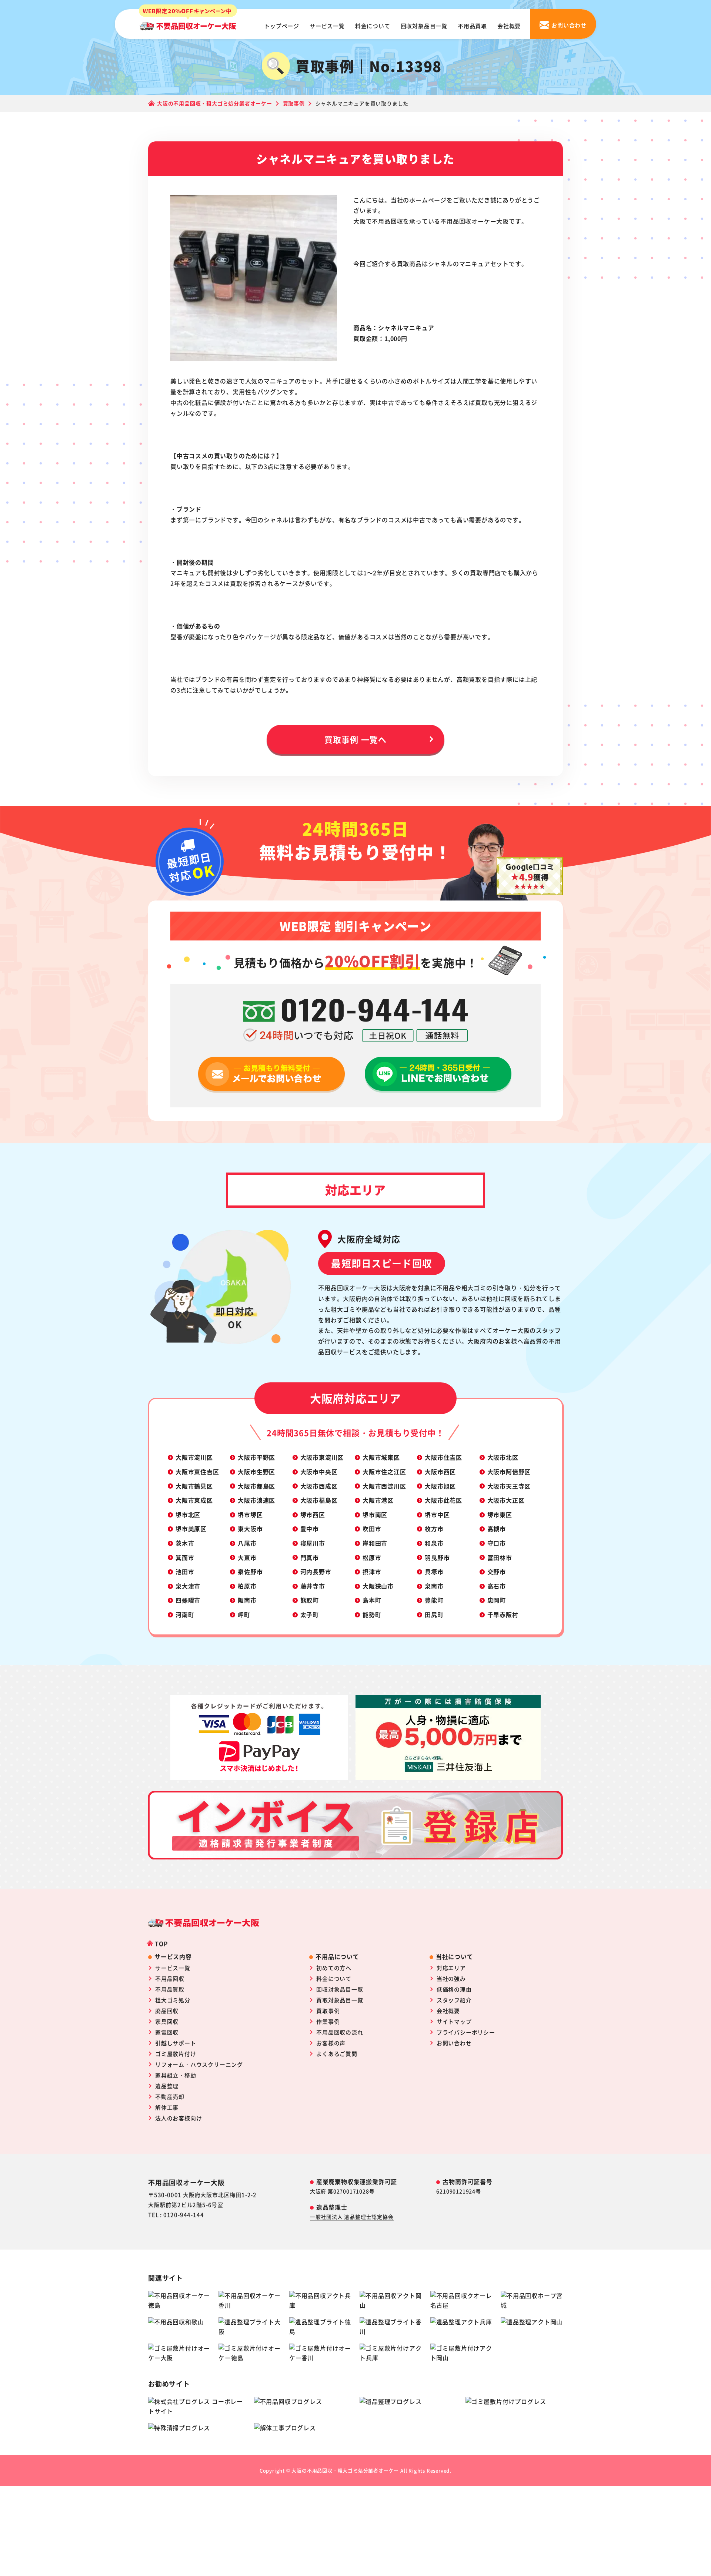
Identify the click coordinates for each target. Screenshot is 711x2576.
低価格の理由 (454, 1989)
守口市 (497, 1543)
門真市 (310, 1557)
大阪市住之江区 (384, 1472)
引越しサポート (176, 2043)
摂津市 (372, 1572)
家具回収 (167, 2021)
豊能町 (434, 1600)
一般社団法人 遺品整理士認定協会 (352, 2217)
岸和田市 (375, 1543)
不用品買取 (472, 26)
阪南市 (247, 1600)
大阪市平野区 (256, 1457)
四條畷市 (188, 1600)
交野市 (497, 1572)
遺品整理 (167, 2086)
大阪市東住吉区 (197, 1472)
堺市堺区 (250, 1515)
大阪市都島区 (256, 1486)
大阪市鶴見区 (194, 1486)
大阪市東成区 (194, 1500)
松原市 (372, 1557)
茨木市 (185, 1543)
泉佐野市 (250, 1572)
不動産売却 (170, 2097)
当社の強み (451, 1978)
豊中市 (310, 1529)
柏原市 (247, 1586)
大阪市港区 (378, 1500)
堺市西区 (313, 1515)
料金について (373, 26)
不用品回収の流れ (340, 2032)
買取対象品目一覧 (340, 2000)
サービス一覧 (327, 26)
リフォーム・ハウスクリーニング (199, 2064)
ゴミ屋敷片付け (176, 2054)
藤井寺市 (313, 1586)
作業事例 (328, 2021)
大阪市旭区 (440, 1486)
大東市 (247, 1557)
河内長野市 (316, 1572)
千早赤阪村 (503, 1614)
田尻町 (434, 1614)
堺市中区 (437, 1515)
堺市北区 (188, 1515)
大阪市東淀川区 (322, 1457)
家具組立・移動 (176, 2075)
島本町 (372, 1600)
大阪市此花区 (443, 1500)
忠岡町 (497, 1600)
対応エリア (451, 1968)
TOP (161, 1943)
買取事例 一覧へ (355, 739)
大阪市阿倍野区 (509, 1472)
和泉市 (434, 1543)
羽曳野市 (437, 1557)
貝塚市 (434, 1572)
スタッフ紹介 (454, 2000)
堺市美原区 (191, 1529)
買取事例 (328, 2011)
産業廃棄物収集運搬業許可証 (357, 2181)
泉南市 (434, 1586)
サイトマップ (454, 2021)
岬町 (244, 1614)
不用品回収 (170, 1978)
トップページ (282, 26)
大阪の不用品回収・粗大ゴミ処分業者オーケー (345, 2470)
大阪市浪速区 (256, 1500)
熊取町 (310, 1600)
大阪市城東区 (381, 1457)
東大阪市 (250, 1529)
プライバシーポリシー (466, 2032)
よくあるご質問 (337, 2054)
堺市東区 (500, 1515)
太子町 (310, 1614)
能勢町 (372, 1614)
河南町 (185, 1614)
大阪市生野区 (256, 1472)
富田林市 (500, 1557)
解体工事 (167, 2107)
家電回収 (167, 2032)
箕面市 (185, 1557)
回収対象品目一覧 (424, 26)
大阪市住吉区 (443, 1457)
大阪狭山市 (378, 1586)
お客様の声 (331, 2043)
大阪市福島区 (319, 1500)
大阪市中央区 (319, 1472)
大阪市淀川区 (194, 1457)
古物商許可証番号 (467, 2181)
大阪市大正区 (506, 1500)
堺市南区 (375, 1515)
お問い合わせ (454, 2043)
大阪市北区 (503, 1457)
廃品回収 (167, 2011)
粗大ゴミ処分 (173, 2000)
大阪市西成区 (319, 1486)
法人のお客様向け (178, 2118)
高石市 (497, 1586)
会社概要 (509, 26)
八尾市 (247, 1543)
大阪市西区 (440, 1472)
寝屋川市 (313, 1543)
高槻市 (497, 1529)
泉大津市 (188, 1586)
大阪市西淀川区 (384, 1486)
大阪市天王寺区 (509, 1486)
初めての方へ (334, 1968)
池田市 (185, 1572)
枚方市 (434, 1529)
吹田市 (372, 1529)
